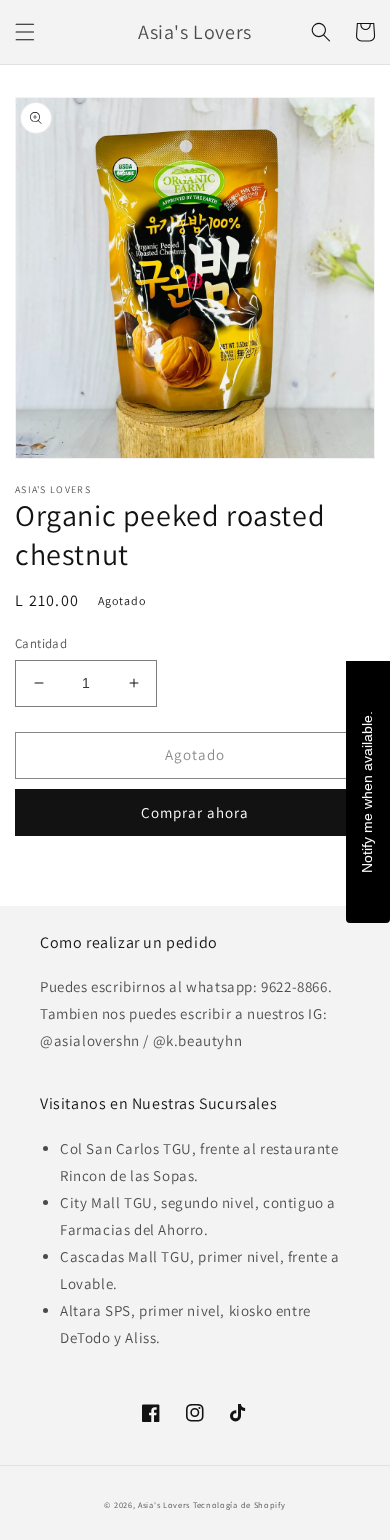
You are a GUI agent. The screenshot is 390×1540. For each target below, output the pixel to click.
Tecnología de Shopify (239, 1504)
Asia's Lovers (164, 1504)
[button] (25, 32)
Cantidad (41, 643)
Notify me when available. (367, 792)
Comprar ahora (195, 812)
